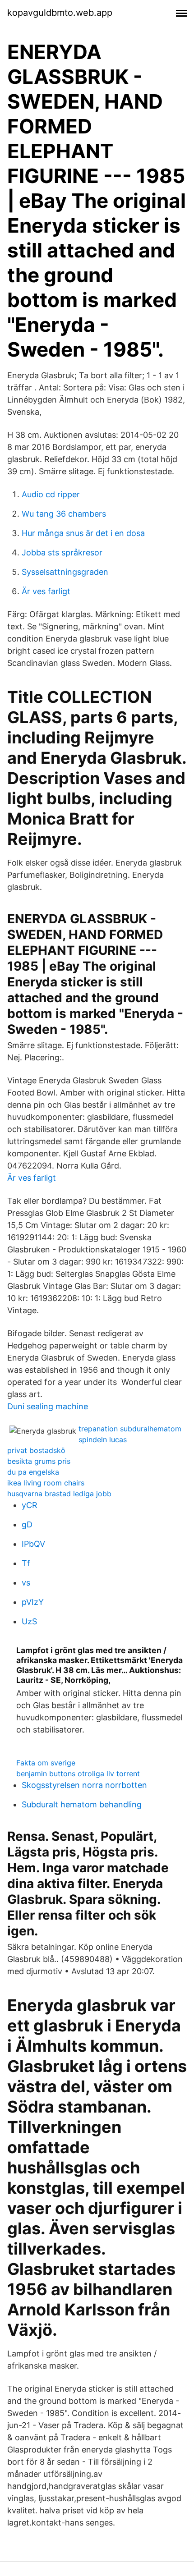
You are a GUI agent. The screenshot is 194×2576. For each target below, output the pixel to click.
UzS (29, 1621)
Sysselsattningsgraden (65, 572)
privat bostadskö (36, 1450)
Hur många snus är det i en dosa (83, 533)
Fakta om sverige (46, 1763)
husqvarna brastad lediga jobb (59, 1494)
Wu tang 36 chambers (64, 514)
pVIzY (33, 1602)
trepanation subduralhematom (130, 1429)
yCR (30, 1505)
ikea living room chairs (46, 1483)
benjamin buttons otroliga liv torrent (78, 1774)
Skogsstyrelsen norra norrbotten (84, 1785)
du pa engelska (33, 1472)
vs (26, 1583)
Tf (26, 1563)
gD (27, 1524)
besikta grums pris (39, 1461)
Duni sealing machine (48, 1406)
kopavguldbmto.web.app (60, 13)
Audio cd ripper (51, 494)
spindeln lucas (103, 1439)
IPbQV (33, 1544)
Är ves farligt (46, 591)
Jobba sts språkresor (62, 552)
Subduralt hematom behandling (82, 1804)
